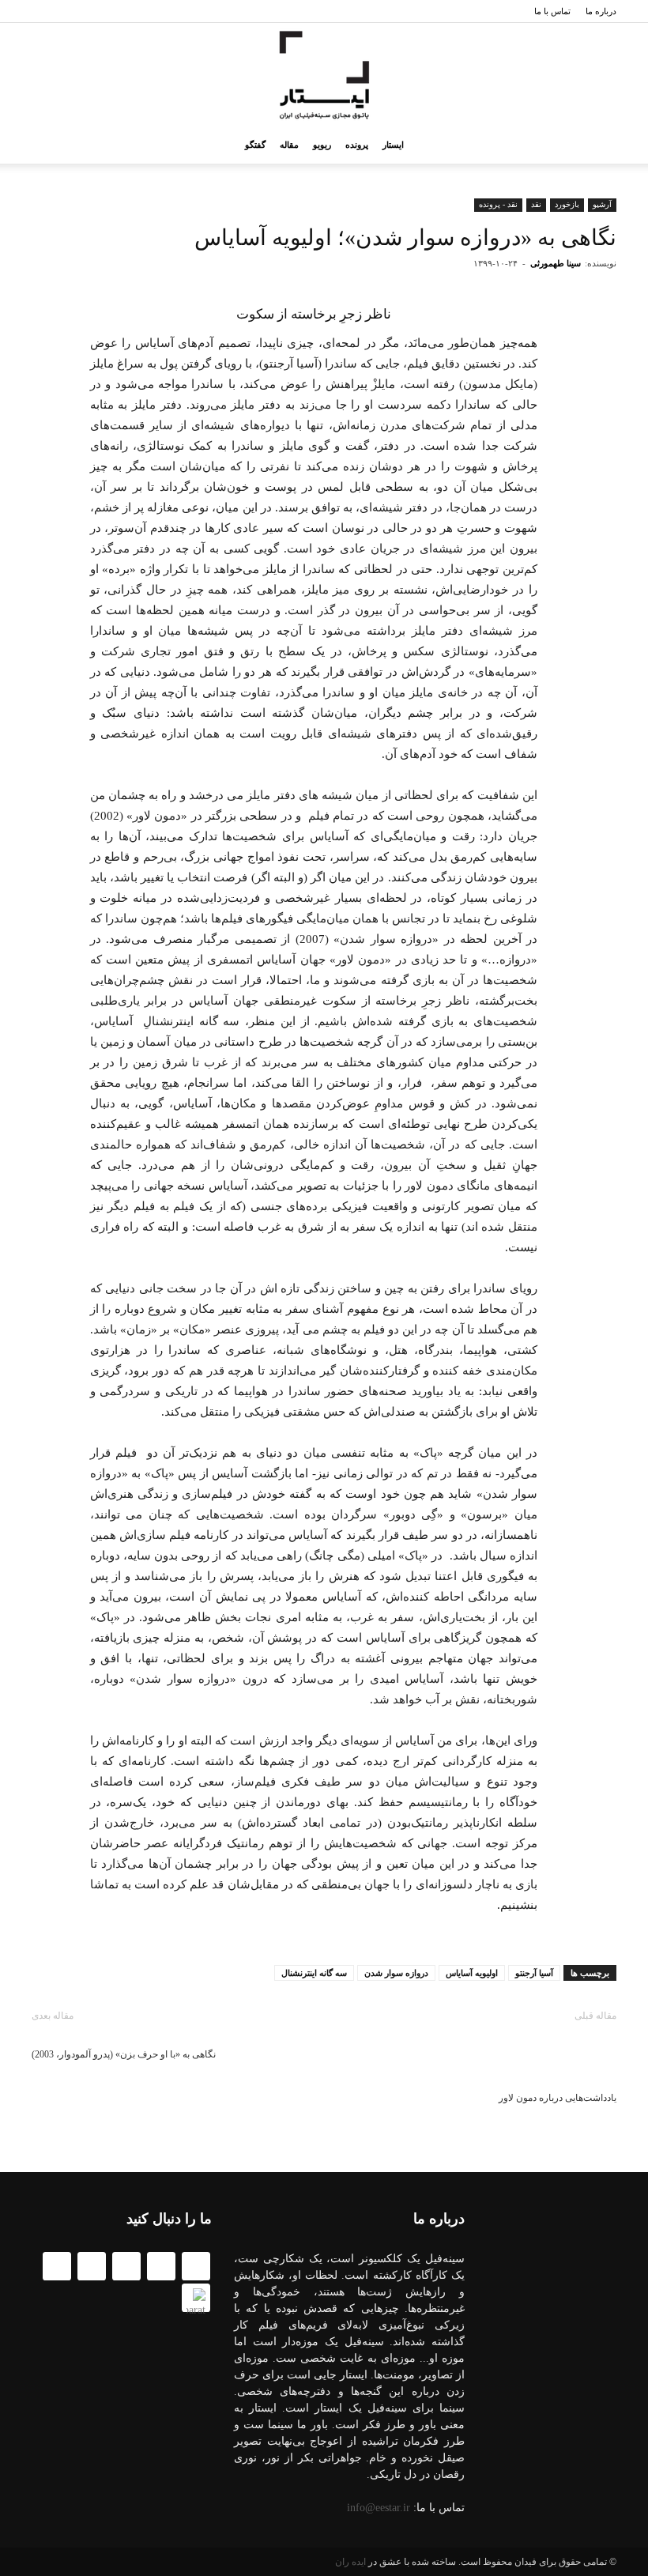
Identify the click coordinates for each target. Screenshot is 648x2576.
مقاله (289, 145)
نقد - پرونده (498, 204)
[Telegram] (126, 2266)
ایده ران (350, 2562)
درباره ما (601, 11)
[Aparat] (196, 2298)
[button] (51, 145)
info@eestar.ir (379, 2508)
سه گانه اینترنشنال (314, 1973)
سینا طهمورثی (556, 263)
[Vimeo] (57, 2266)
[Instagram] (92, 2266)
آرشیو (602, 204)
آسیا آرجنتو (534, 1973)
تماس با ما (552, 11)
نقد (536, 204)
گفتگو (255, 145)
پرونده (357, 145)
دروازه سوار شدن (396, 1973)
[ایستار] (324, 75)
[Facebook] (161, 2266)
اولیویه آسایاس (472, 1973)
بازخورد (567, 204)
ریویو (322, 145)
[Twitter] (196, 2266)
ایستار (393, 145)
